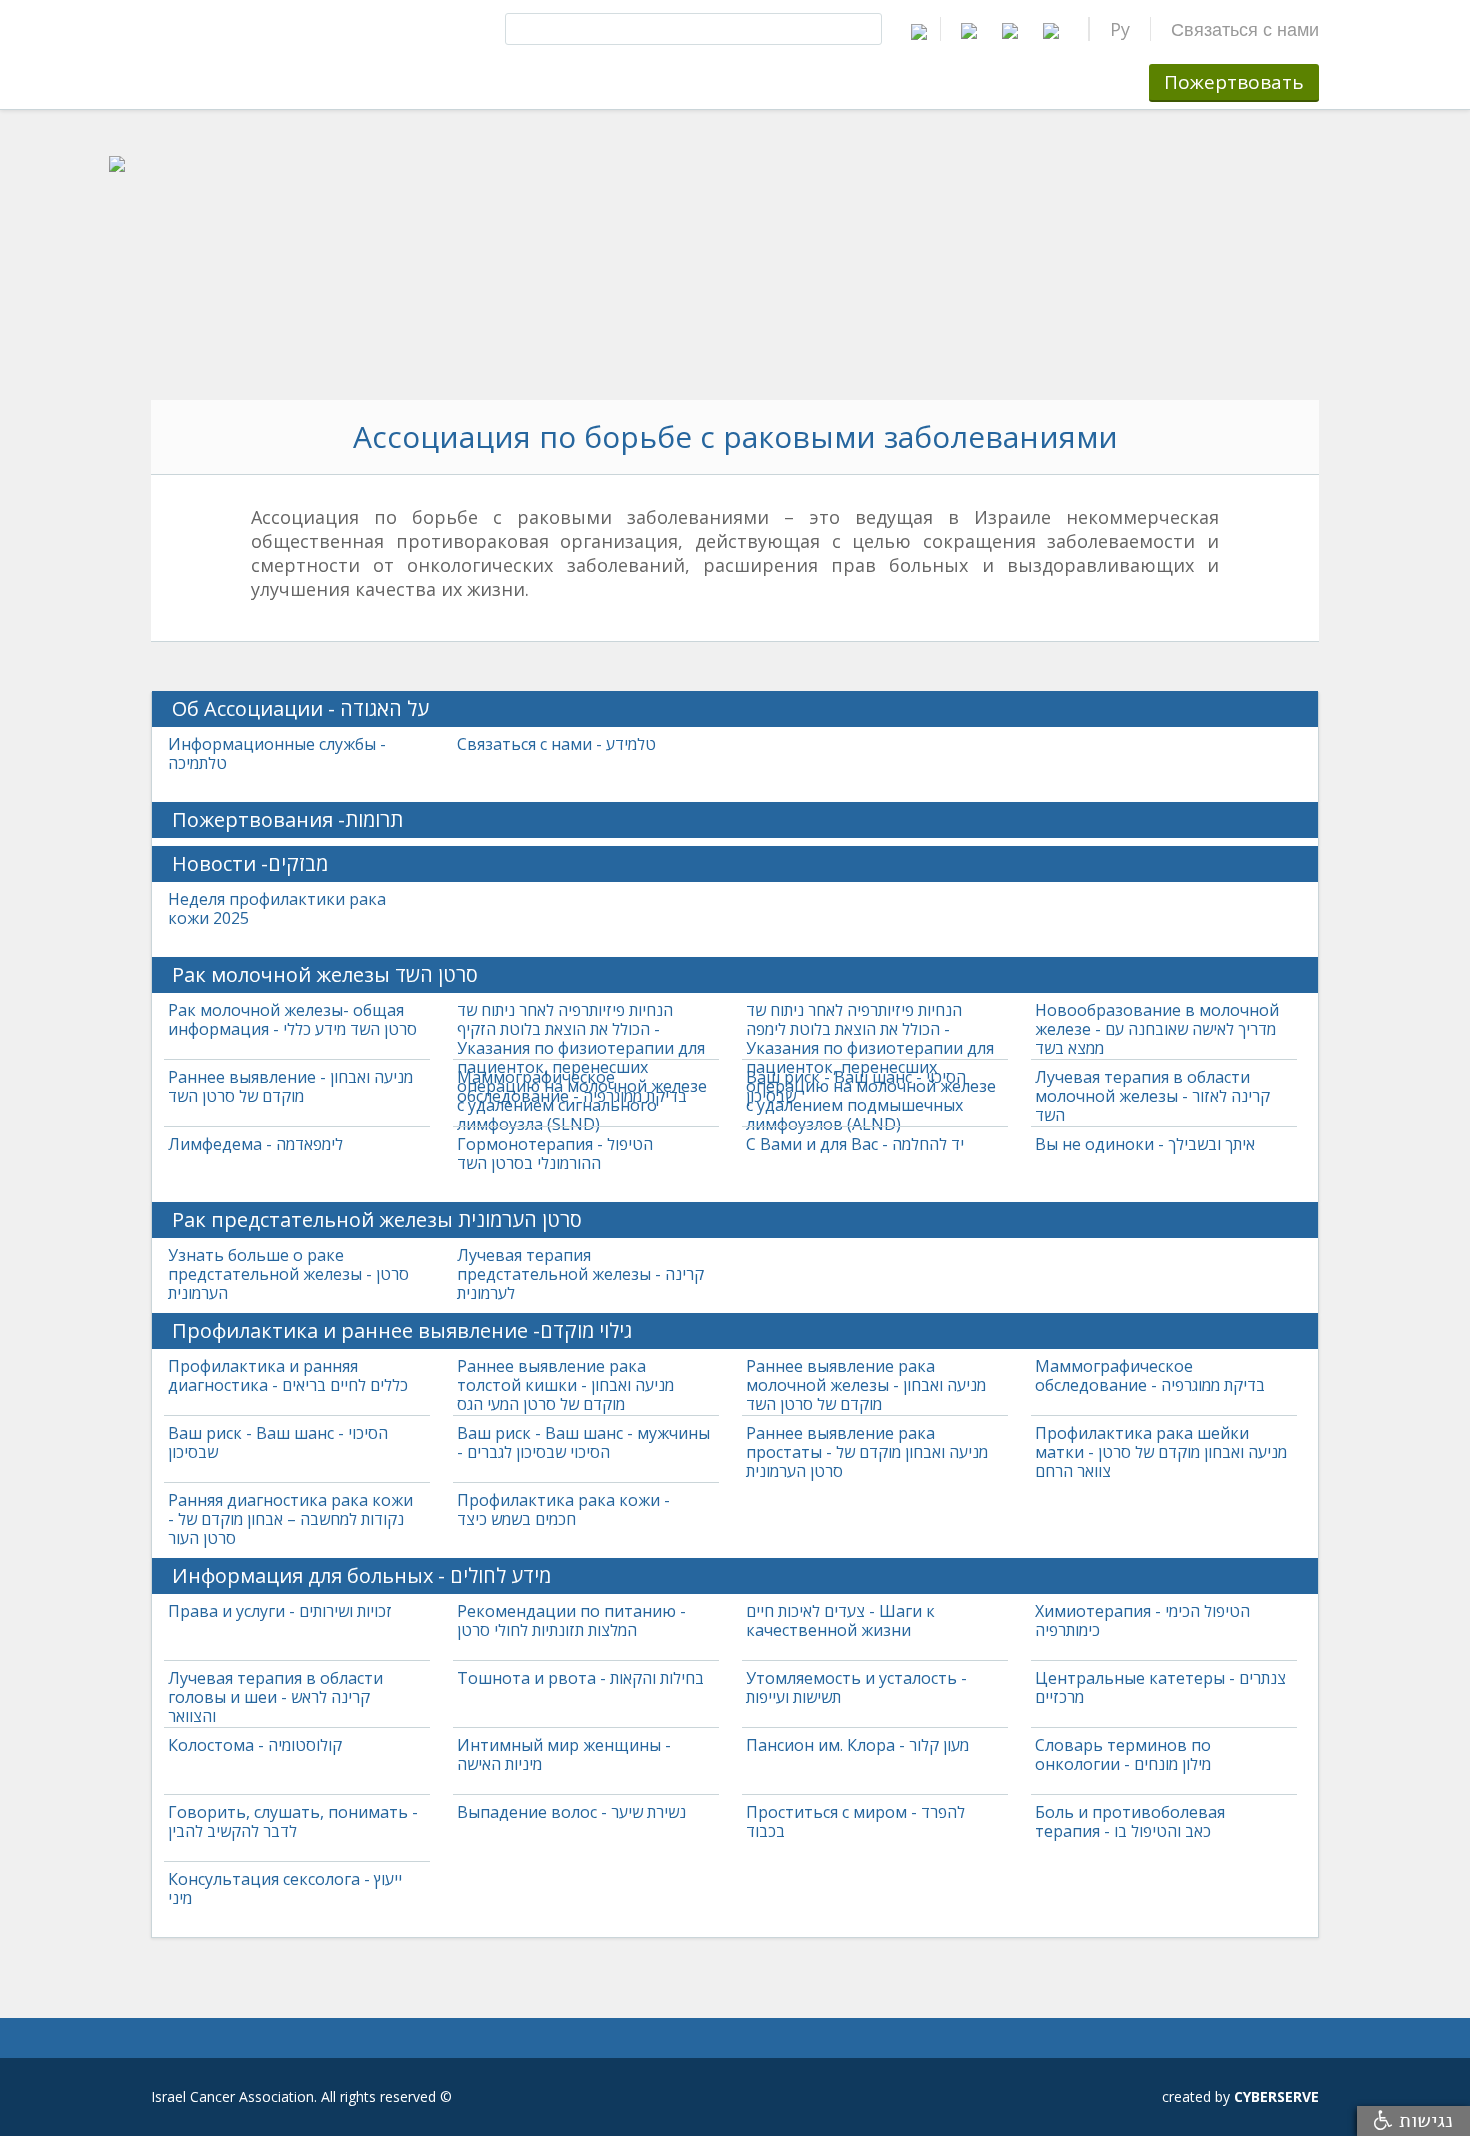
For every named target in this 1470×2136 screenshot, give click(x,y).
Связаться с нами (1245, 29)
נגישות (1423, 2121)
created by (1240, 2097)
